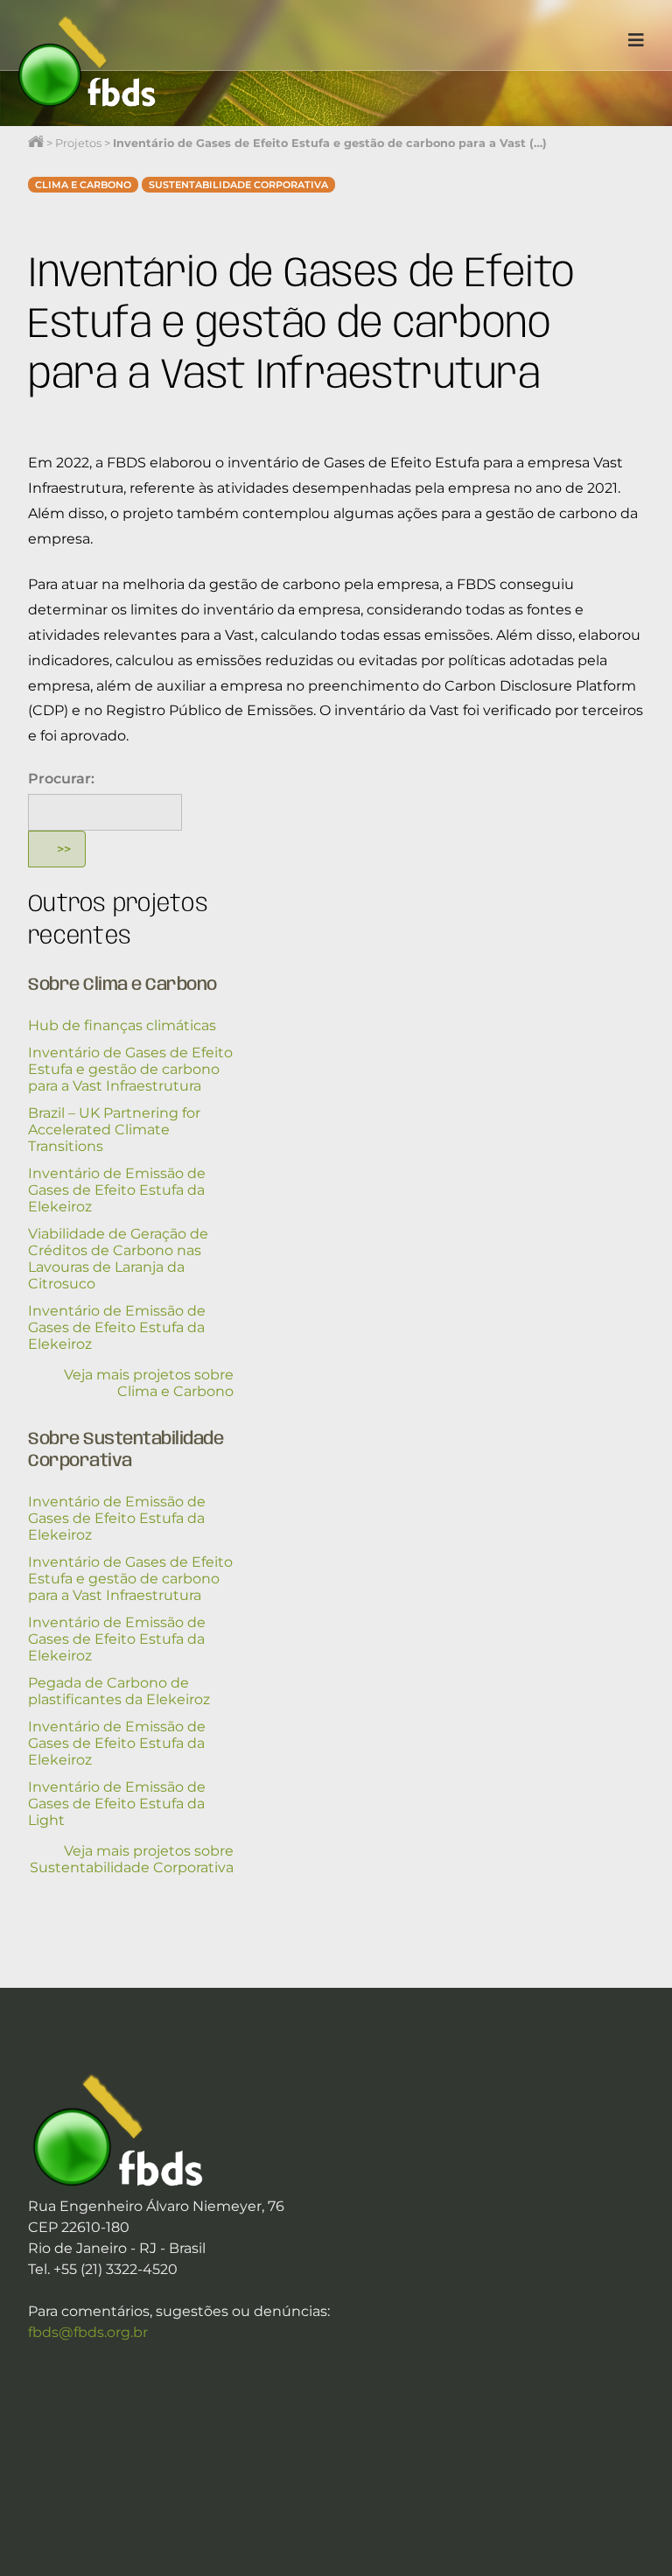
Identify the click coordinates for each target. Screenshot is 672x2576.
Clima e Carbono (83, 185)
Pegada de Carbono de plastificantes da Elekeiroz (119, 1691)
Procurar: (61, 779)
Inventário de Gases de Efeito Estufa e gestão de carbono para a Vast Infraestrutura (130, 1069)
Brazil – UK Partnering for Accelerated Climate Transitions (114, 1130)
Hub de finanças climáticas (122, 1025)
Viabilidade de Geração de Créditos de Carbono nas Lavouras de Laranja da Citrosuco (118, 1259)
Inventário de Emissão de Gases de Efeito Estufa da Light (117, 1804)
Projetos (78, 143)
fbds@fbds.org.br (88, 2332)
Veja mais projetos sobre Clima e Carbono (149, 1383)
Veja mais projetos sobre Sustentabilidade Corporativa (132, 1859)
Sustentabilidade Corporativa (238, 185)
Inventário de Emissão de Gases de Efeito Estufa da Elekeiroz (117, 1190)
